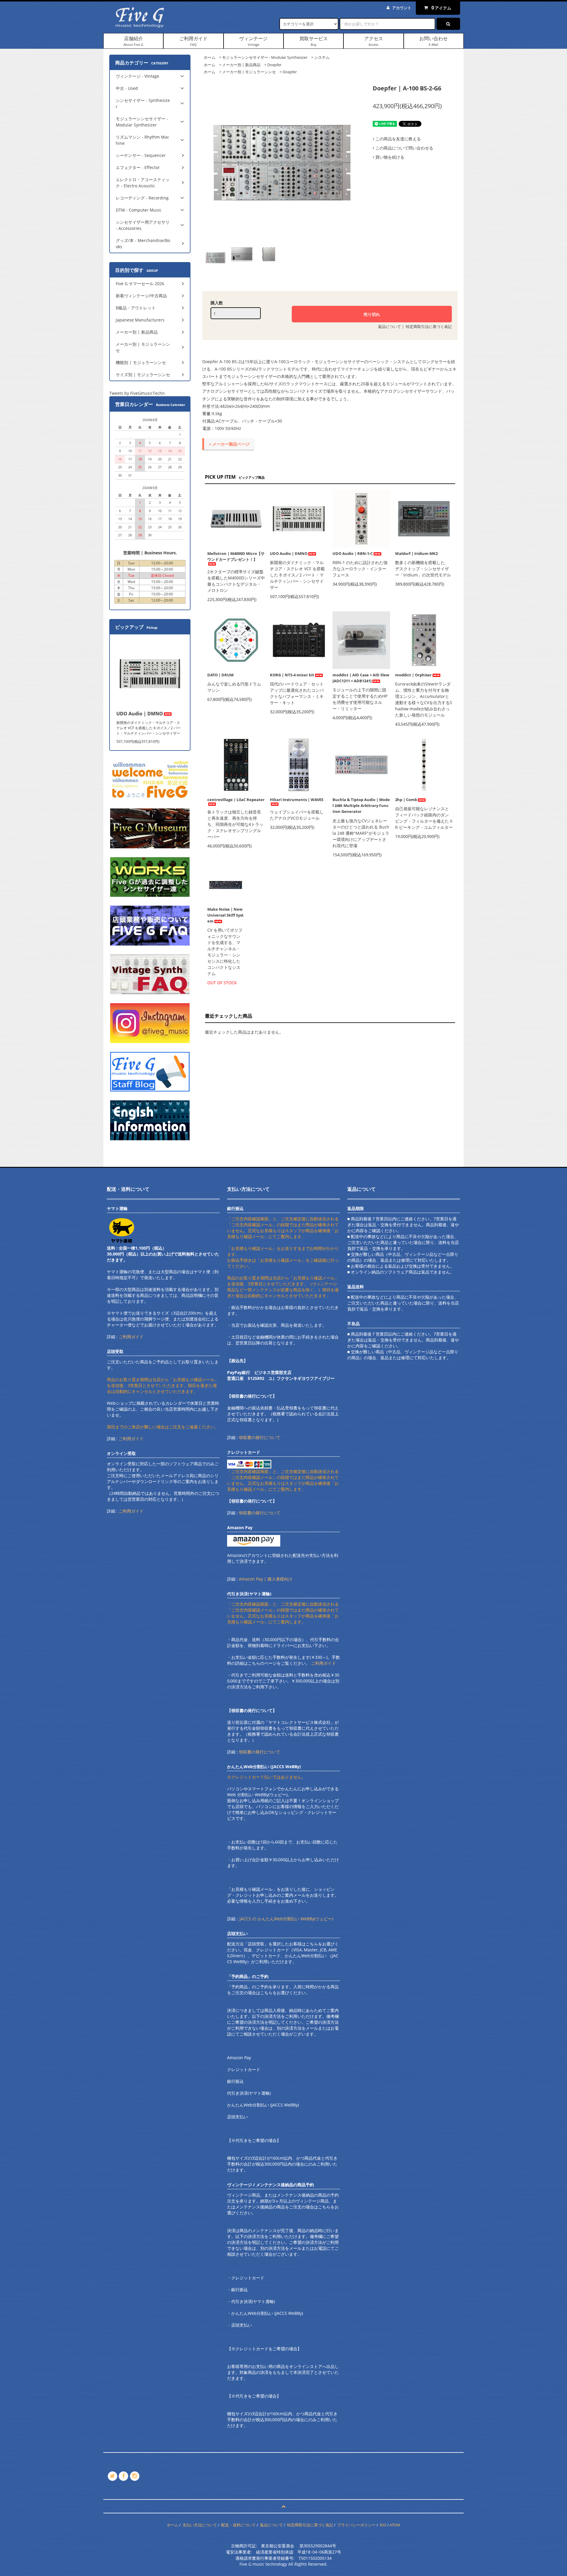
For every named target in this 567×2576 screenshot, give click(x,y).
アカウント (402, 8)
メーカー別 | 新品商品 (241, 65)
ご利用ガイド (193, 41)
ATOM (395, 2525)
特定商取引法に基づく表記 (429, 327)
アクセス (374, 41)
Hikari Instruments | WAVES (297, 800)
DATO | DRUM (220, 675)
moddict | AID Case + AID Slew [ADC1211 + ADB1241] (361, 678)
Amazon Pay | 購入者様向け (266, 1579)
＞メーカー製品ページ (229, 444)
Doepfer (274, 65)
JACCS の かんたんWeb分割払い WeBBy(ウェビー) (286, 1919)
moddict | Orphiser (413, 675)
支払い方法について (200, 2525)
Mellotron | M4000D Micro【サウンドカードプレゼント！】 (236, 556)
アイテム (441, 8)
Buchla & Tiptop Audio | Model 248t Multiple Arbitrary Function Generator (361, 805)
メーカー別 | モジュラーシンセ (249, 72)
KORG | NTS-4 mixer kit (292, 675)
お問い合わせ (434, 41)
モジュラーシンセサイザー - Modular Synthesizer (265, 57)
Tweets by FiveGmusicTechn (137, 393)
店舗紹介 (133, 41)
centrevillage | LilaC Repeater (236, 800)
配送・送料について (238, 2525)
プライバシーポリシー (356, 2525)
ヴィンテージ (253, 41)
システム (322, 57)
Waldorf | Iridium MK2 (416, 553)
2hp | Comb (406, 800)
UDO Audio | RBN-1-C (353, 553)
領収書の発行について (260, 1437)
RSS (383, 2525)
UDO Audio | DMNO (289, 553)
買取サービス (314, 41)
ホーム (210, 57)
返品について (390, 327)
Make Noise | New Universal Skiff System (225, 915)
